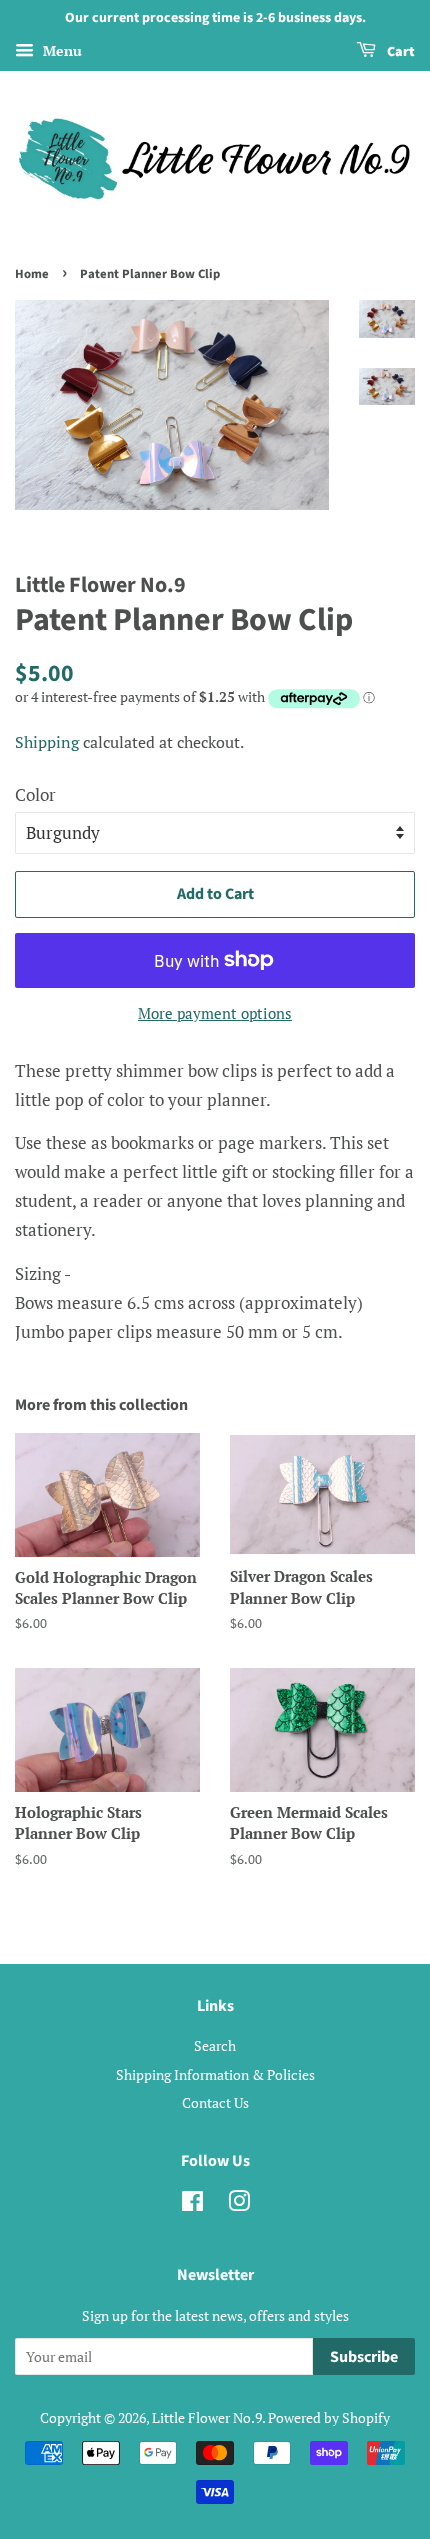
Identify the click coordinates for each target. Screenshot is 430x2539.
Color (35, 794)
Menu (60, 50)
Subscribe (364, 2357)
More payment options (215, 1013)
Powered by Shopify (329, 2417)
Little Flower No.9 (207, 2417)
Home (32, 274)
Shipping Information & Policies (215, 2074)
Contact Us (215, 2102)
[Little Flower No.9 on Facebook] (192, 2204)
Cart (399, 52)
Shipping (47, 742)
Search (215, 2045)
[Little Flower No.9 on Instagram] (239, 2204)
